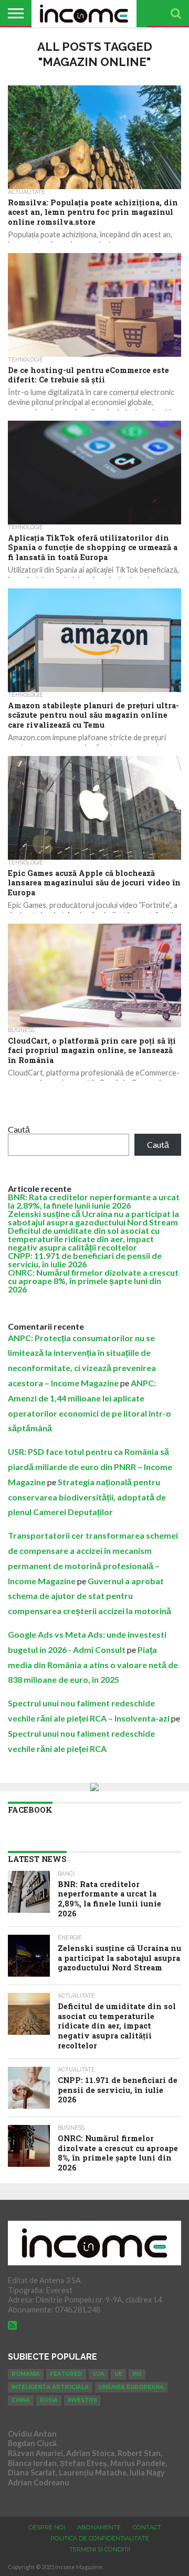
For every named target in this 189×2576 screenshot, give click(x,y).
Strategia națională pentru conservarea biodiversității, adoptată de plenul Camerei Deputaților (87, 1497)
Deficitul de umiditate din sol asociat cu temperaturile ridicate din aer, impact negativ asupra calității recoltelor (84, 1239)
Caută (19, 1129)
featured (66, 2374)
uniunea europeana (131, 2387)
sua (98, 2374)
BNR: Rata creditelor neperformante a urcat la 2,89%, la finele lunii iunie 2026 (94, 1201)
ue (118, 2374)
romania (26, 2374)
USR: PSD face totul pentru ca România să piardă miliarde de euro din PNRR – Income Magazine (90, 1467)
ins (137, 2374)
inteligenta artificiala (50, 2387)
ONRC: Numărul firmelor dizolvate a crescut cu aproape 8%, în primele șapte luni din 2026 (93, 1281)
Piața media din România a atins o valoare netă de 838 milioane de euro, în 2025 (93, 1665)
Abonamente (99, 2527)
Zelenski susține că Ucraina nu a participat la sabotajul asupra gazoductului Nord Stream (93, 1218)
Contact (147, 2527)
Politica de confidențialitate (100, 2538)
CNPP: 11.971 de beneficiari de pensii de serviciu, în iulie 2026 (85, 1260)
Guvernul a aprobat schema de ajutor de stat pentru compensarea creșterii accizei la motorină (90, 1596)
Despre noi (47, 2527)
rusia (49, 2400)
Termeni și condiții (100, 2549)
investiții (82, 2400)
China (21, 2400)
